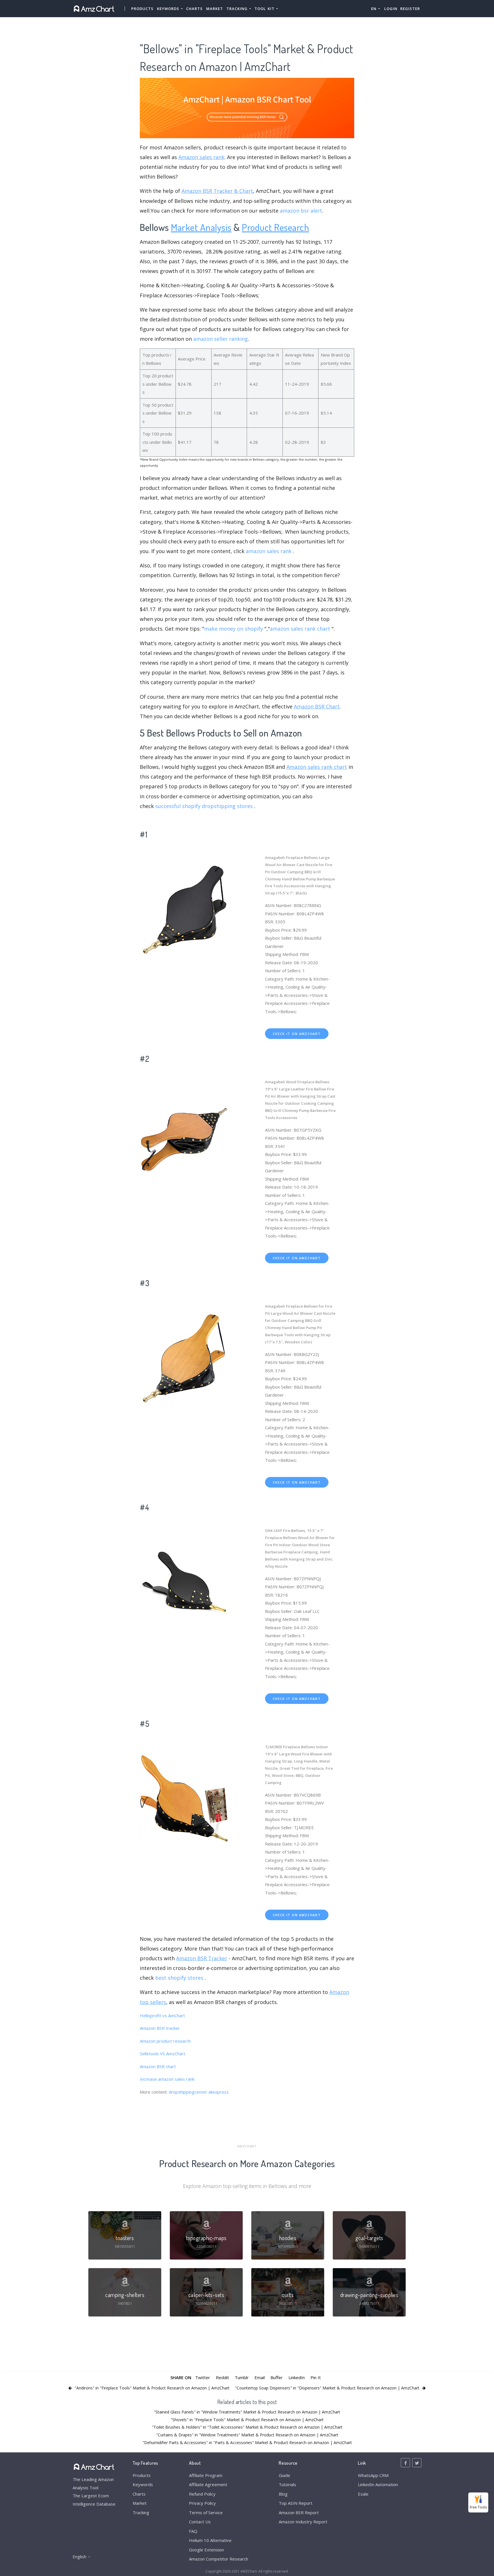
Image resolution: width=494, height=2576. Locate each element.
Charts (194, 9)
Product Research (275, 227)
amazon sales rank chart (300, 629)
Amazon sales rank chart (317, 767)
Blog (283, 2494)
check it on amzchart (297, 1034)
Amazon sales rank (201, 157)
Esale (363, 2494)
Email (260, 2377)
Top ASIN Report (296, 2503)
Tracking (141, 2512)
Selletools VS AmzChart (163, 2054)
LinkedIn (297, 2377)
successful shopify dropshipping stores (204, 806)
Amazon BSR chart (158, 2066)
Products (142, 9)
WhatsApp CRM (373, 2475)
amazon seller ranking (221, 339)
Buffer (277, 2377)
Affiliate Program (206, 2475)
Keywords (143, 2484)
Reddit (222, 2377)
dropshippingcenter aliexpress (199, 2092)
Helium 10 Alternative (210, 2540)
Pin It (316, 2377)
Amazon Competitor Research (219, 2559)
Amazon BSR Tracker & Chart (217, 191)
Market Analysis (201, 227)
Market (215, 9)
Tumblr (242, 2377)
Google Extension (206, 2550)
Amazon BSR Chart (317, 706)
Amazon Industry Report (303, 2522)
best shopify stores (180, 1978)
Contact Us (200, 2522)
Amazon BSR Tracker (202, 1958)
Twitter (203, 2377)
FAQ (193, 2531)
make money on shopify (234, 629)
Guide (284, 2475)
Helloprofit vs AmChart (162, 2015)
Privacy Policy (202, 2503)
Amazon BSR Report (299, 2512)
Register (410, 9)
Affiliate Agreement (208, 2484)
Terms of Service (206, 2512)
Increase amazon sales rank (167, 2079)
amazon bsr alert (301, 211)
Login (391, 9)
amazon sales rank (269, 551)
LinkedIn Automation (378, 2484)
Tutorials (287, 2484)
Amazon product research (165, 2041)
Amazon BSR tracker (160, 2028)
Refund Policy (202, 2494)
